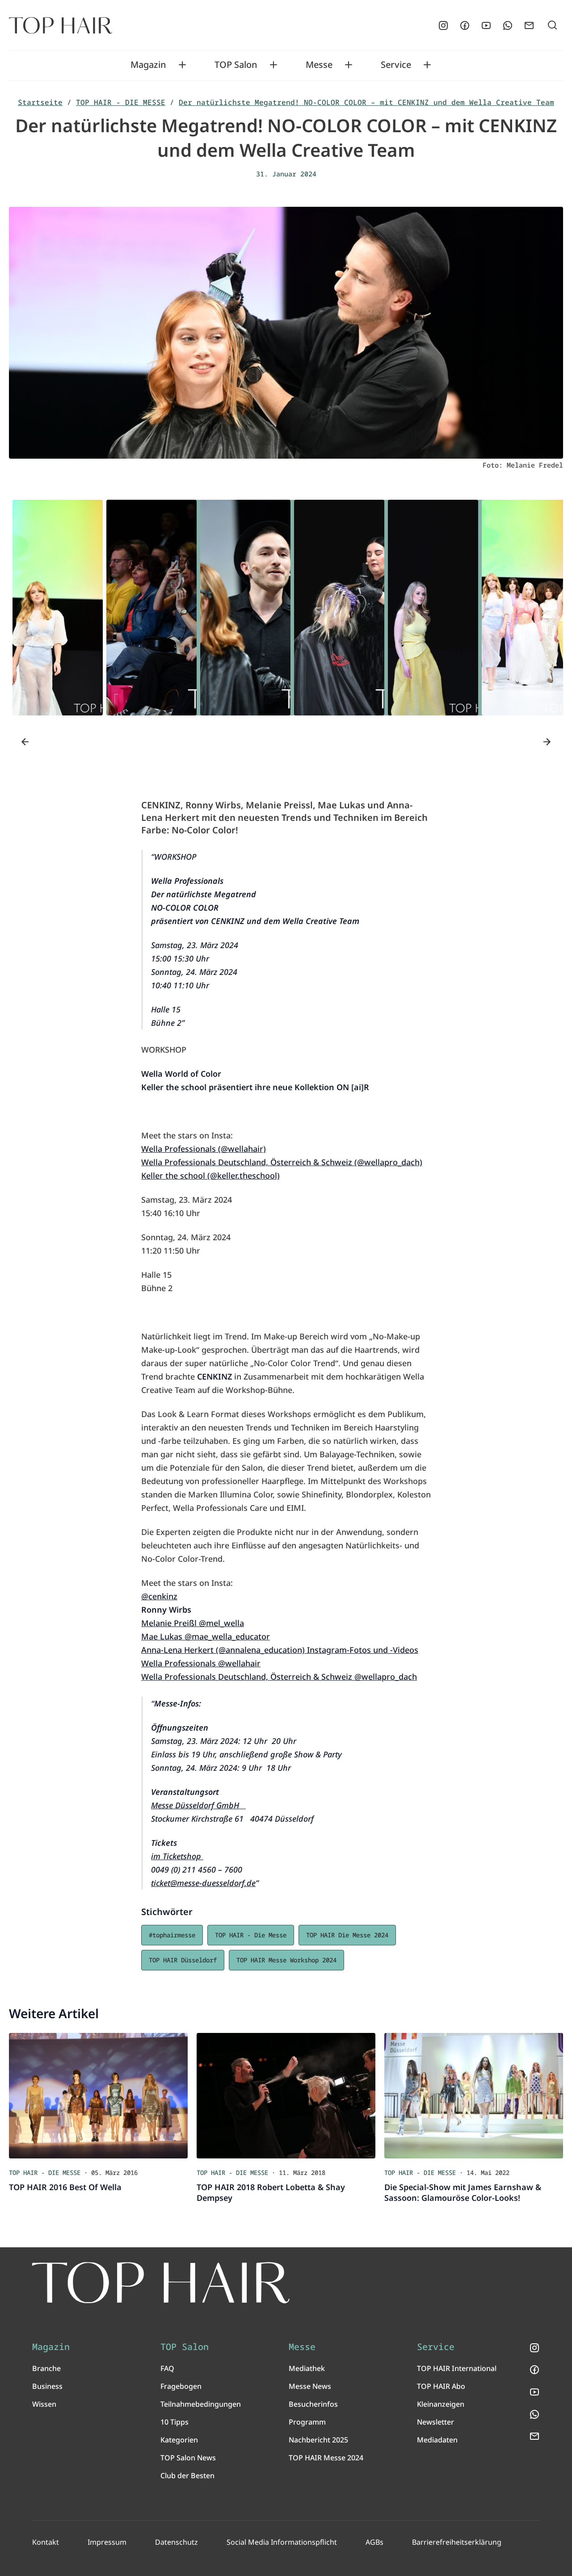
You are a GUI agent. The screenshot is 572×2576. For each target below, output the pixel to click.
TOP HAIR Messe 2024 (326, 2458)
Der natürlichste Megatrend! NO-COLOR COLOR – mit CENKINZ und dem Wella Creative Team (366, 102)
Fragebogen (181, 2386)
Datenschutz (177, 2542)
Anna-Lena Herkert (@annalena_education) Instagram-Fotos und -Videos (280, 1650)
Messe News (310, 2386)
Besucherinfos (313, 2404)
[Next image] (547, 742)
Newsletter (435, 2422)
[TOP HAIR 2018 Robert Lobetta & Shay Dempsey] (286, 2096)
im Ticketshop (177, 1856)
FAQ (167, 2368)
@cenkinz (159, 1596)
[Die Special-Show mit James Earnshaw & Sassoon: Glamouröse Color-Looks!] (474, 2096)
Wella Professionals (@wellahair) (204, 1149)
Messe (319, 65)
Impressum (107, 2542)
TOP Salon (236, 65)
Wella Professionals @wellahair (201, 1663)
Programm (307, 2422)
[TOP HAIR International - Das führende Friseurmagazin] (161, 2283)
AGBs (374, 2542)
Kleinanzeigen (441, 2404)
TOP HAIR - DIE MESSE (121, 102)
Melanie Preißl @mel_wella (193, 1623)
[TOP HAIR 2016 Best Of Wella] (98, 2096)
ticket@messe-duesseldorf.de (203, 1883)
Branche (46, 2368)
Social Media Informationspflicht (282, 2542)
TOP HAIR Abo (441, 2386)
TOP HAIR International (457, 2368)
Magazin (148, 65)
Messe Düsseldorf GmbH (198, 1805)
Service (396, 65)
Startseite (40, 102)
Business (47, 2386)
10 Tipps (175, 2422)
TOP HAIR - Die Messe (251, 1935)
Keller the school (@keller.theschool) (210, 1175)
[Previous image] (25, 742)
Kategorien (179, 2440)
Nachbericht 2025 (318, 2440)
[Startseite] (61, 25)
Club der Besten (187, 2476)
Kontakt (46, 2542)
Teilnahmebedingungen (201, 2404)
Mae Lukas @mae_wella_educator (206, 1636)
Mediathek (307, 2368)
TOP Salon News (188, 2458)
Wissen (44, 2404)
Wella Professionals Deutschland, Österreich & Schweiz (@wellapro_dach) (282, 1162)
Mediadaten (437, 2440)
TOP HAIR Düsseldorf (183, 1960)
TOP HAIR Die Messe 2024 (347, 1935)
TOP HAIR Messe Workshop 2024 (286, 1960)
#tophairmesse (172, 1935)
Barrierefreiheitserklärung (457, 2542)
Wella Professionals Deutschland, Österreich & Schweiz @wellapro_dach (279, 1677)
